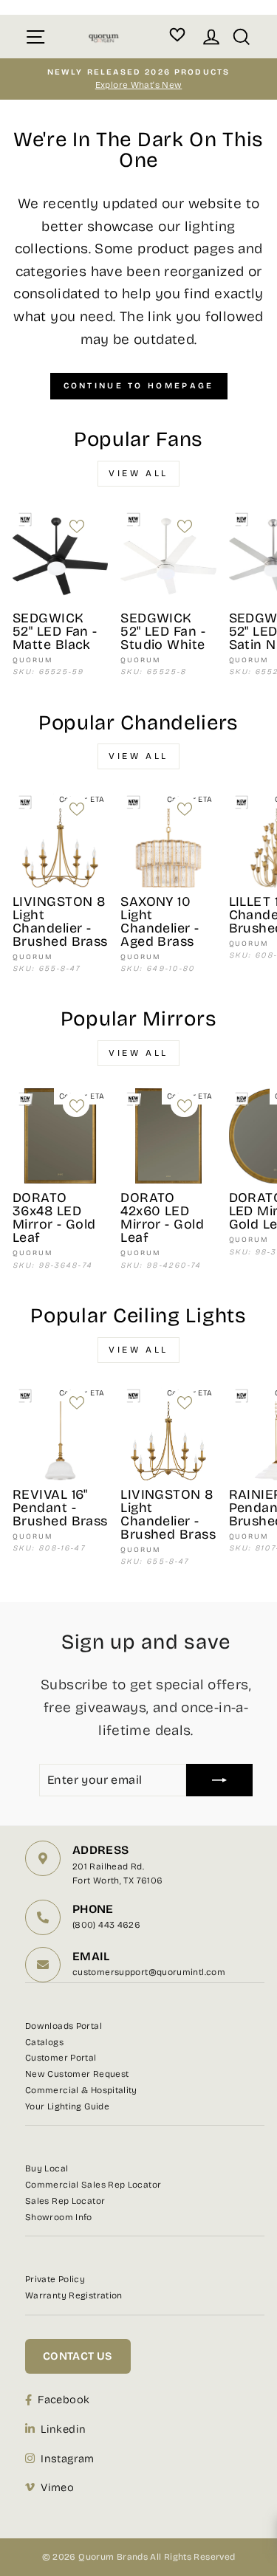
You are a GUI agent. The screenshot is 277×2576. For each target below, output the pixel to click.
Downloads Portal (64, 2026)
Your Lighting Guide (67, 2106)
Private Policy (55, 2279)
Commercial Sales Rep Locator (93, 2185)
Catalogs (44, 2042)
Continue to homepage (139, 386)
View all (138, 473)
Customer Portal (61, 2058)
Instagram (67, 2459)
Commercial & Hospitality (81, 2090)
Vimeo (57, 2487)
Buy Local (47, 2168)
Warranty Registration (74, 2295)
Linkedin (63, 2429)
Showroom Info (59, 2217)
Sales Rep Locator (65, 2201)
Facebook (64, 2400)
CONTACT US (78, 2356)
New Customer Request (77, 2074)
